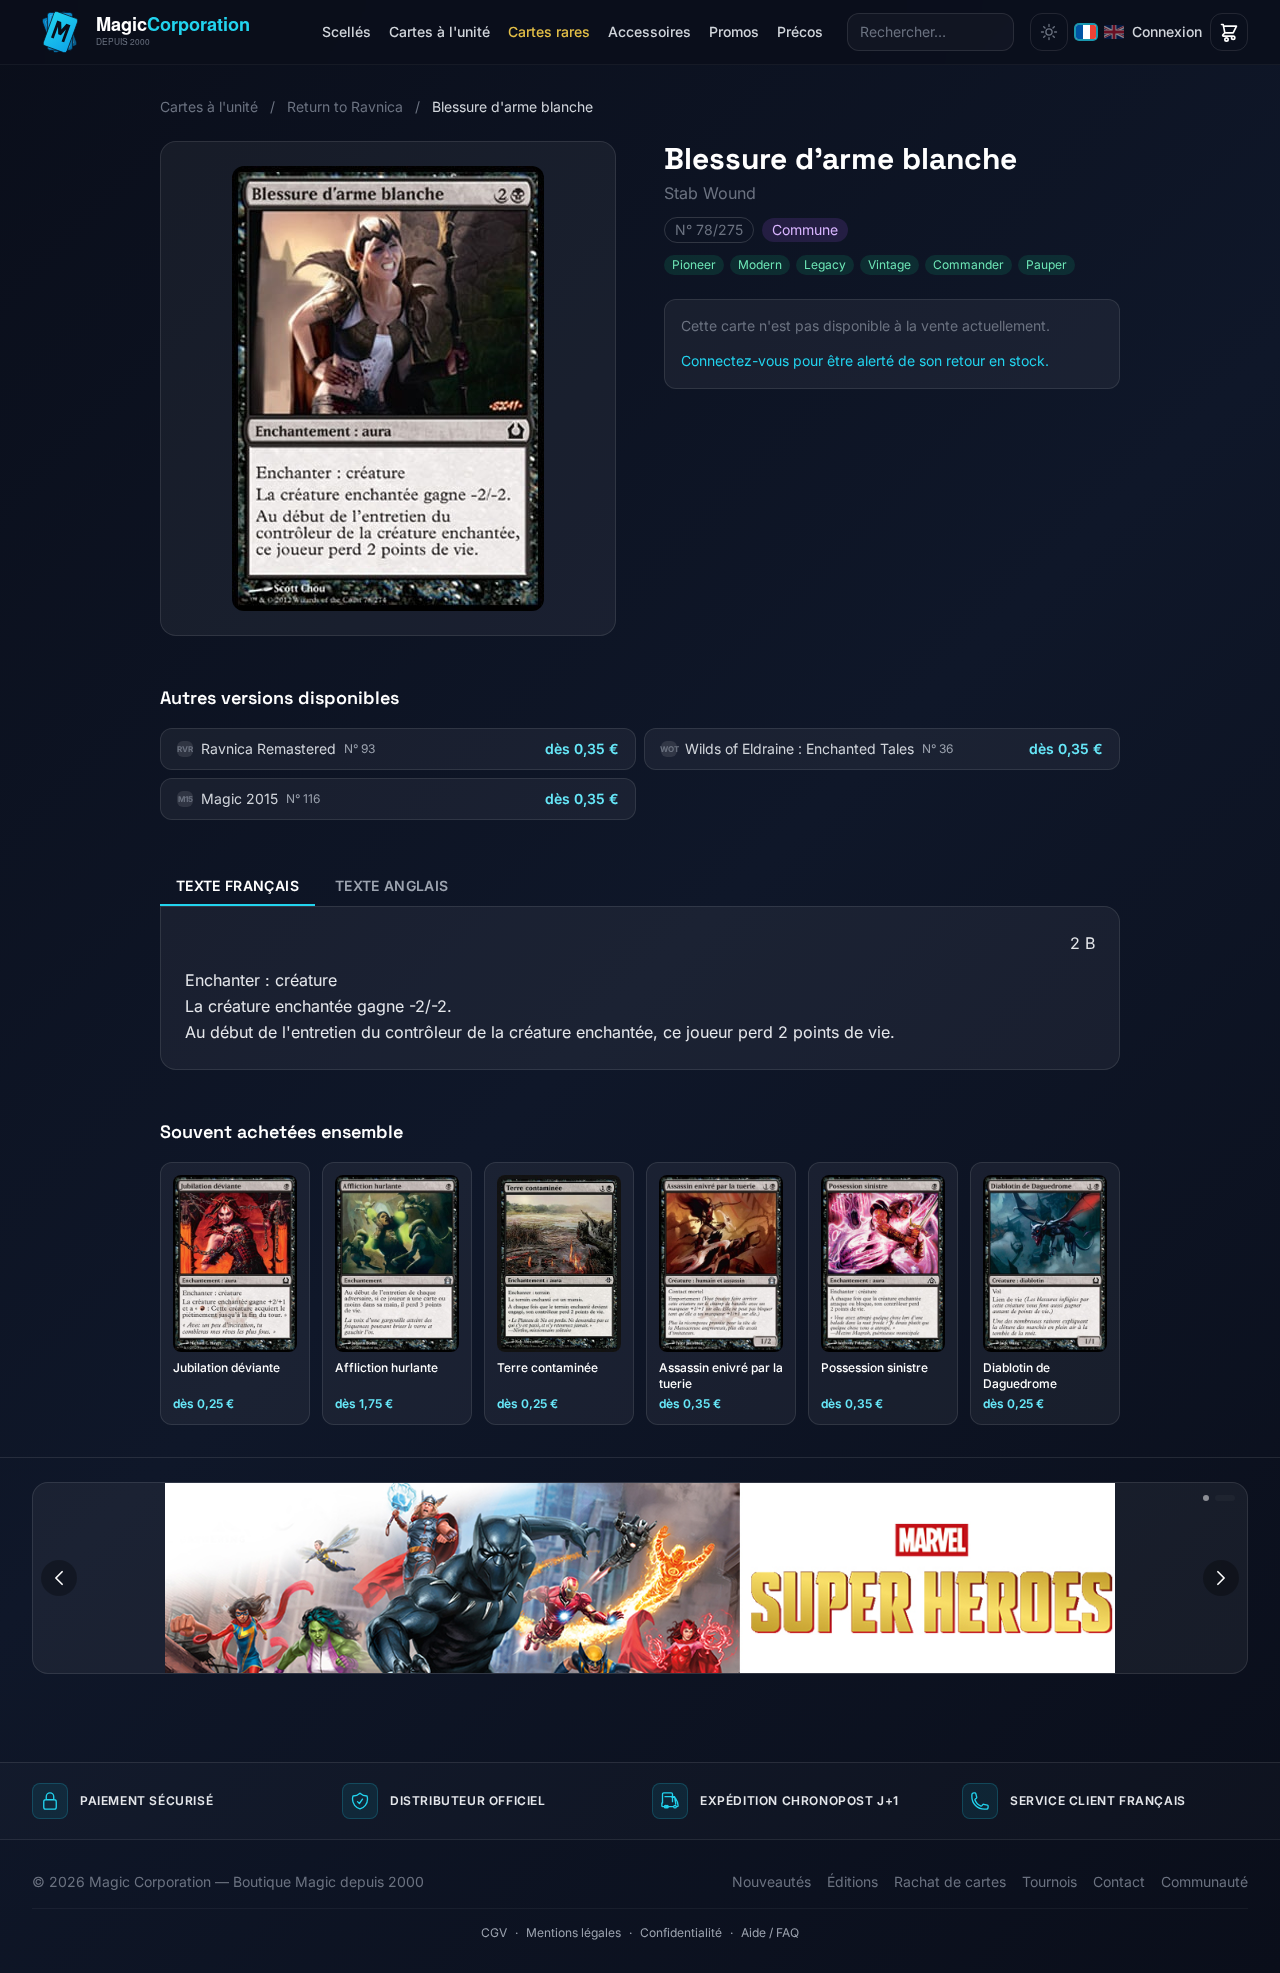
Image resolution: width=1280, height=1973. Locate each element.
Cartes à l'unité (439, 31)
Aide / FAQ (770, 1932)
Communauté (1204, 1881)
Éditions (852, 1881)
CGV (494, 1932)
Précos (800, 31)
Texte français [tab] (237, 885)
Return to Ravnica (345, 106)
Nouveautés (771, 1881)
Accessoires (649, 31)
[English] (1114, 32)
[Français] (1086, 32)
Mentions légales (573, 1932)
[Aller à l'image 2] (1226, 1498)
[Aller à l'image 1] (1207, 1498)
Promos (734, 31)
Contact (1119, 1881)
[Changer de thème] (1049, 32)
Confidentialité (681, 1932)
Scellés (346, 31)
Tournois (1049, 1881)
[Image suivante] (1221, 1578)
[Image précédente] (59, 1578)
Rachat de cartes (950, 1881)
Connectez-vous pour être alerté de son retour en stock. (865, 360)
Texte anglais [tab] (392, 885)
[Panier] (1229, 32)
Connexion (1167, 31)
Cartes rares (549, 31)
